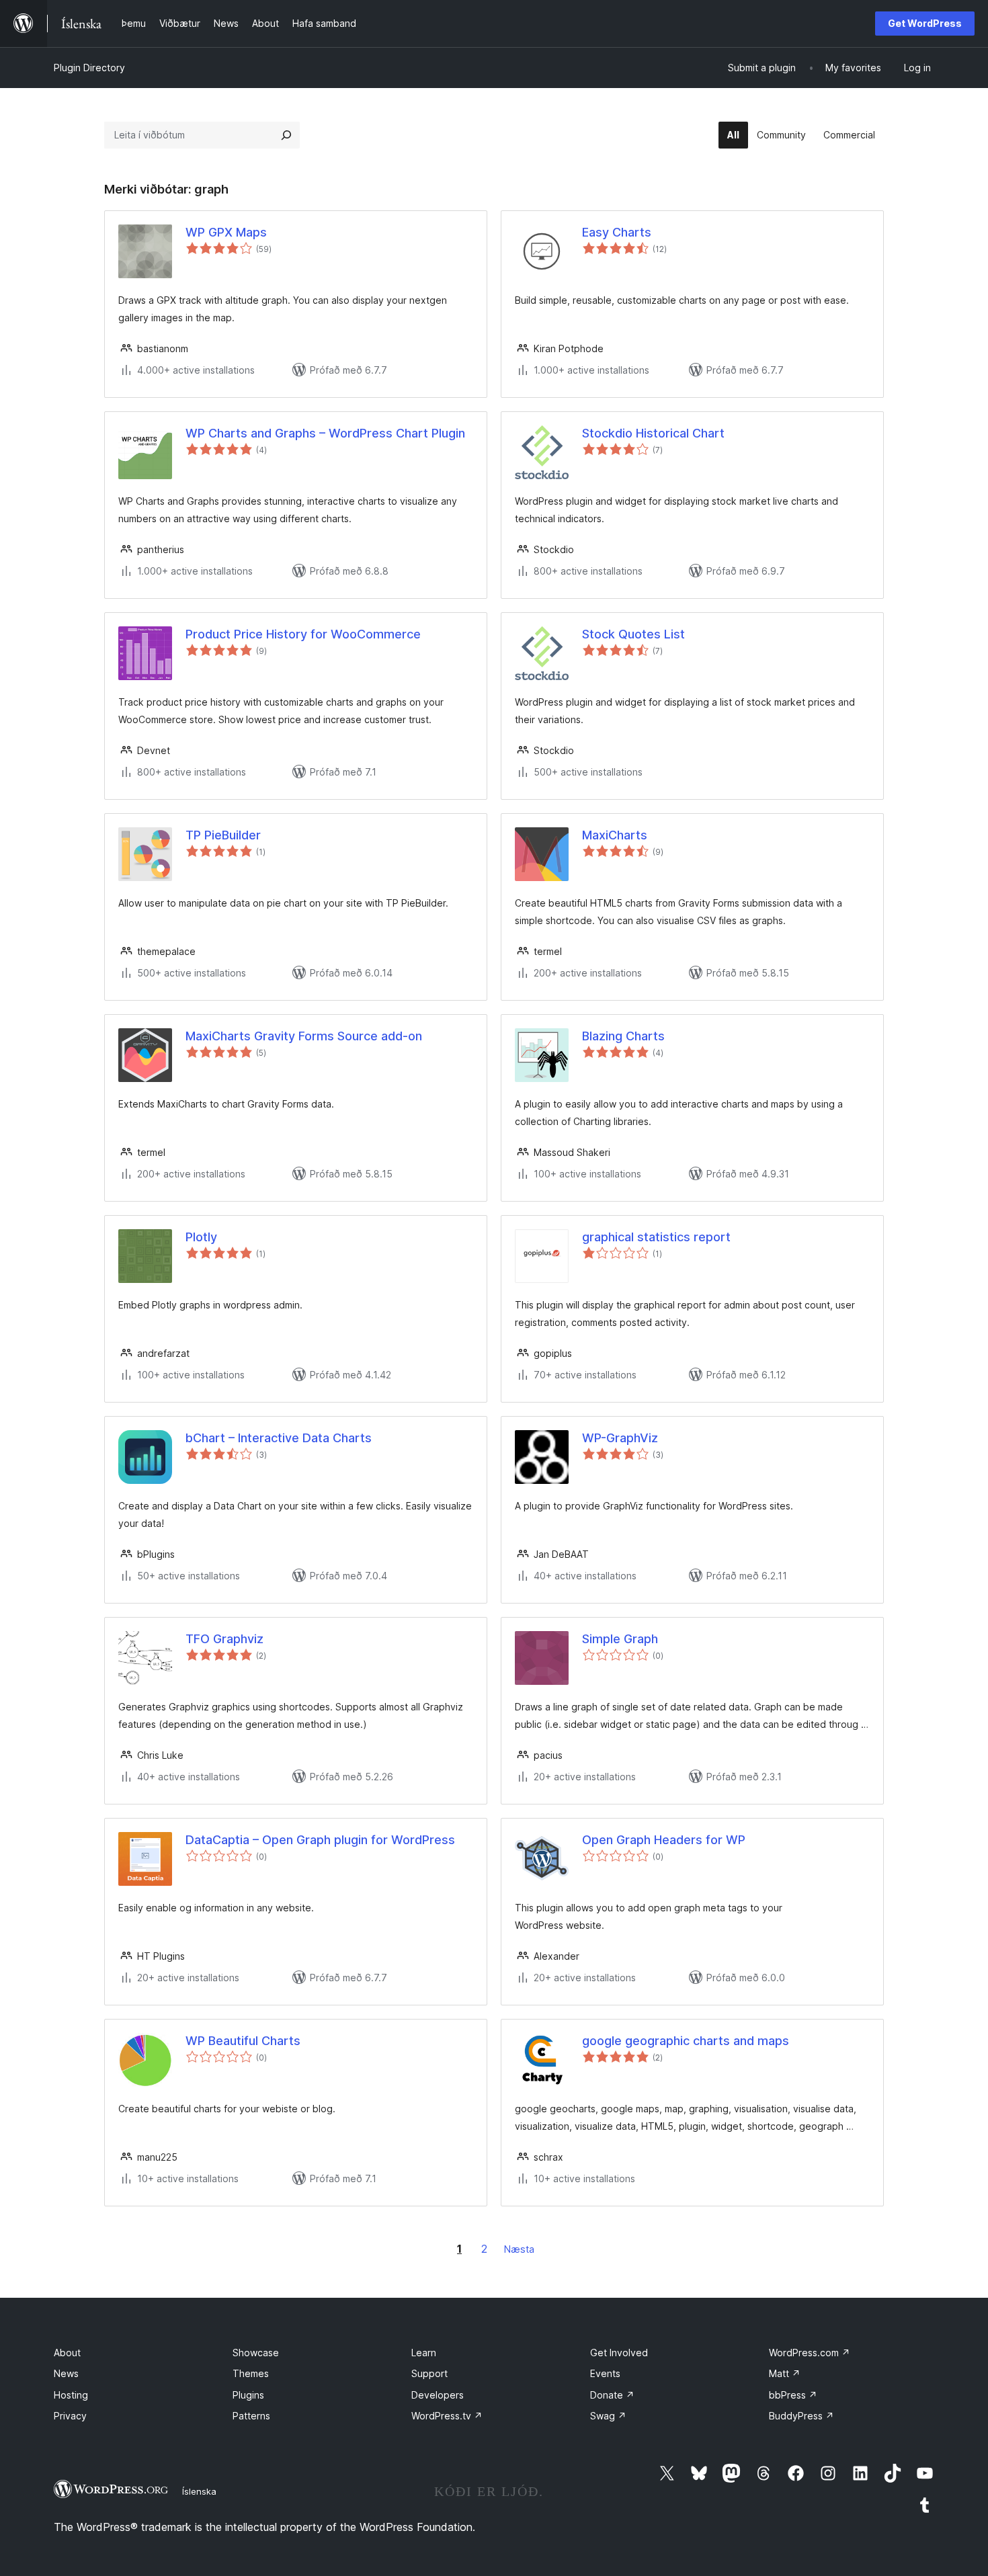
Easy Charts (617, 232)
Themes (251, 2373)
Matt (785, 2373)
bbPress (793, 2395)
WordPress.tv (447, 2416)
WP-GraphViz (620, 1438)
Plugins (248, 2395)
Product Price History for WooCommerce (303, 634)
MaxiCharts (615, 835)
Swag (608, 2416)
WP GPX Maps (226, 232)
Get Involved (619, 2353)
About (67, 2353)
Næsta (519, 2249)
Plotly (201, 1237)
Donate (612, 2395)
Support (429, 2373)
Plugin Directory (89, 68)
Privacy (70, 2416)
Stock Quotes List (633, 634)
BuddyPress (801, 2416)
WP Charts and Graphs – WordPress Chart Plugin (325, 433)
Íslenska (199, 2491)
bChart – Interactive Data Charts (279, 1438)
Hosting (71, 2395)
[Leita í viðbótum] (286, 135)
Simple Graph (620, 1639)
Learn (424, 2353)
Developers (438, 2395)
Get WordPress (925, 23)
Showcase (256, 2353)
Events (605, 2373)
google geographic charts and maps (686, 2041)
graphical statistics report (656, 1237)
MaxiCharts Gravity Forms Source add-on (304, 1036)
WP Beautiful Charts (243, 2041)
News (66, 2373)
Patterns (251, 2416)
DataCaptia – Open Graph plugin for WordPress (320, 1840)
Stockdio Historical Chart (653, 433)
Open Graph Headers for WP (664, 1840)
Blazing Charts (623, 1036)
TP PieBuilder (223, 835)
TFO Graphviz (224, 1639)
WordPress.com (810, 2353)
